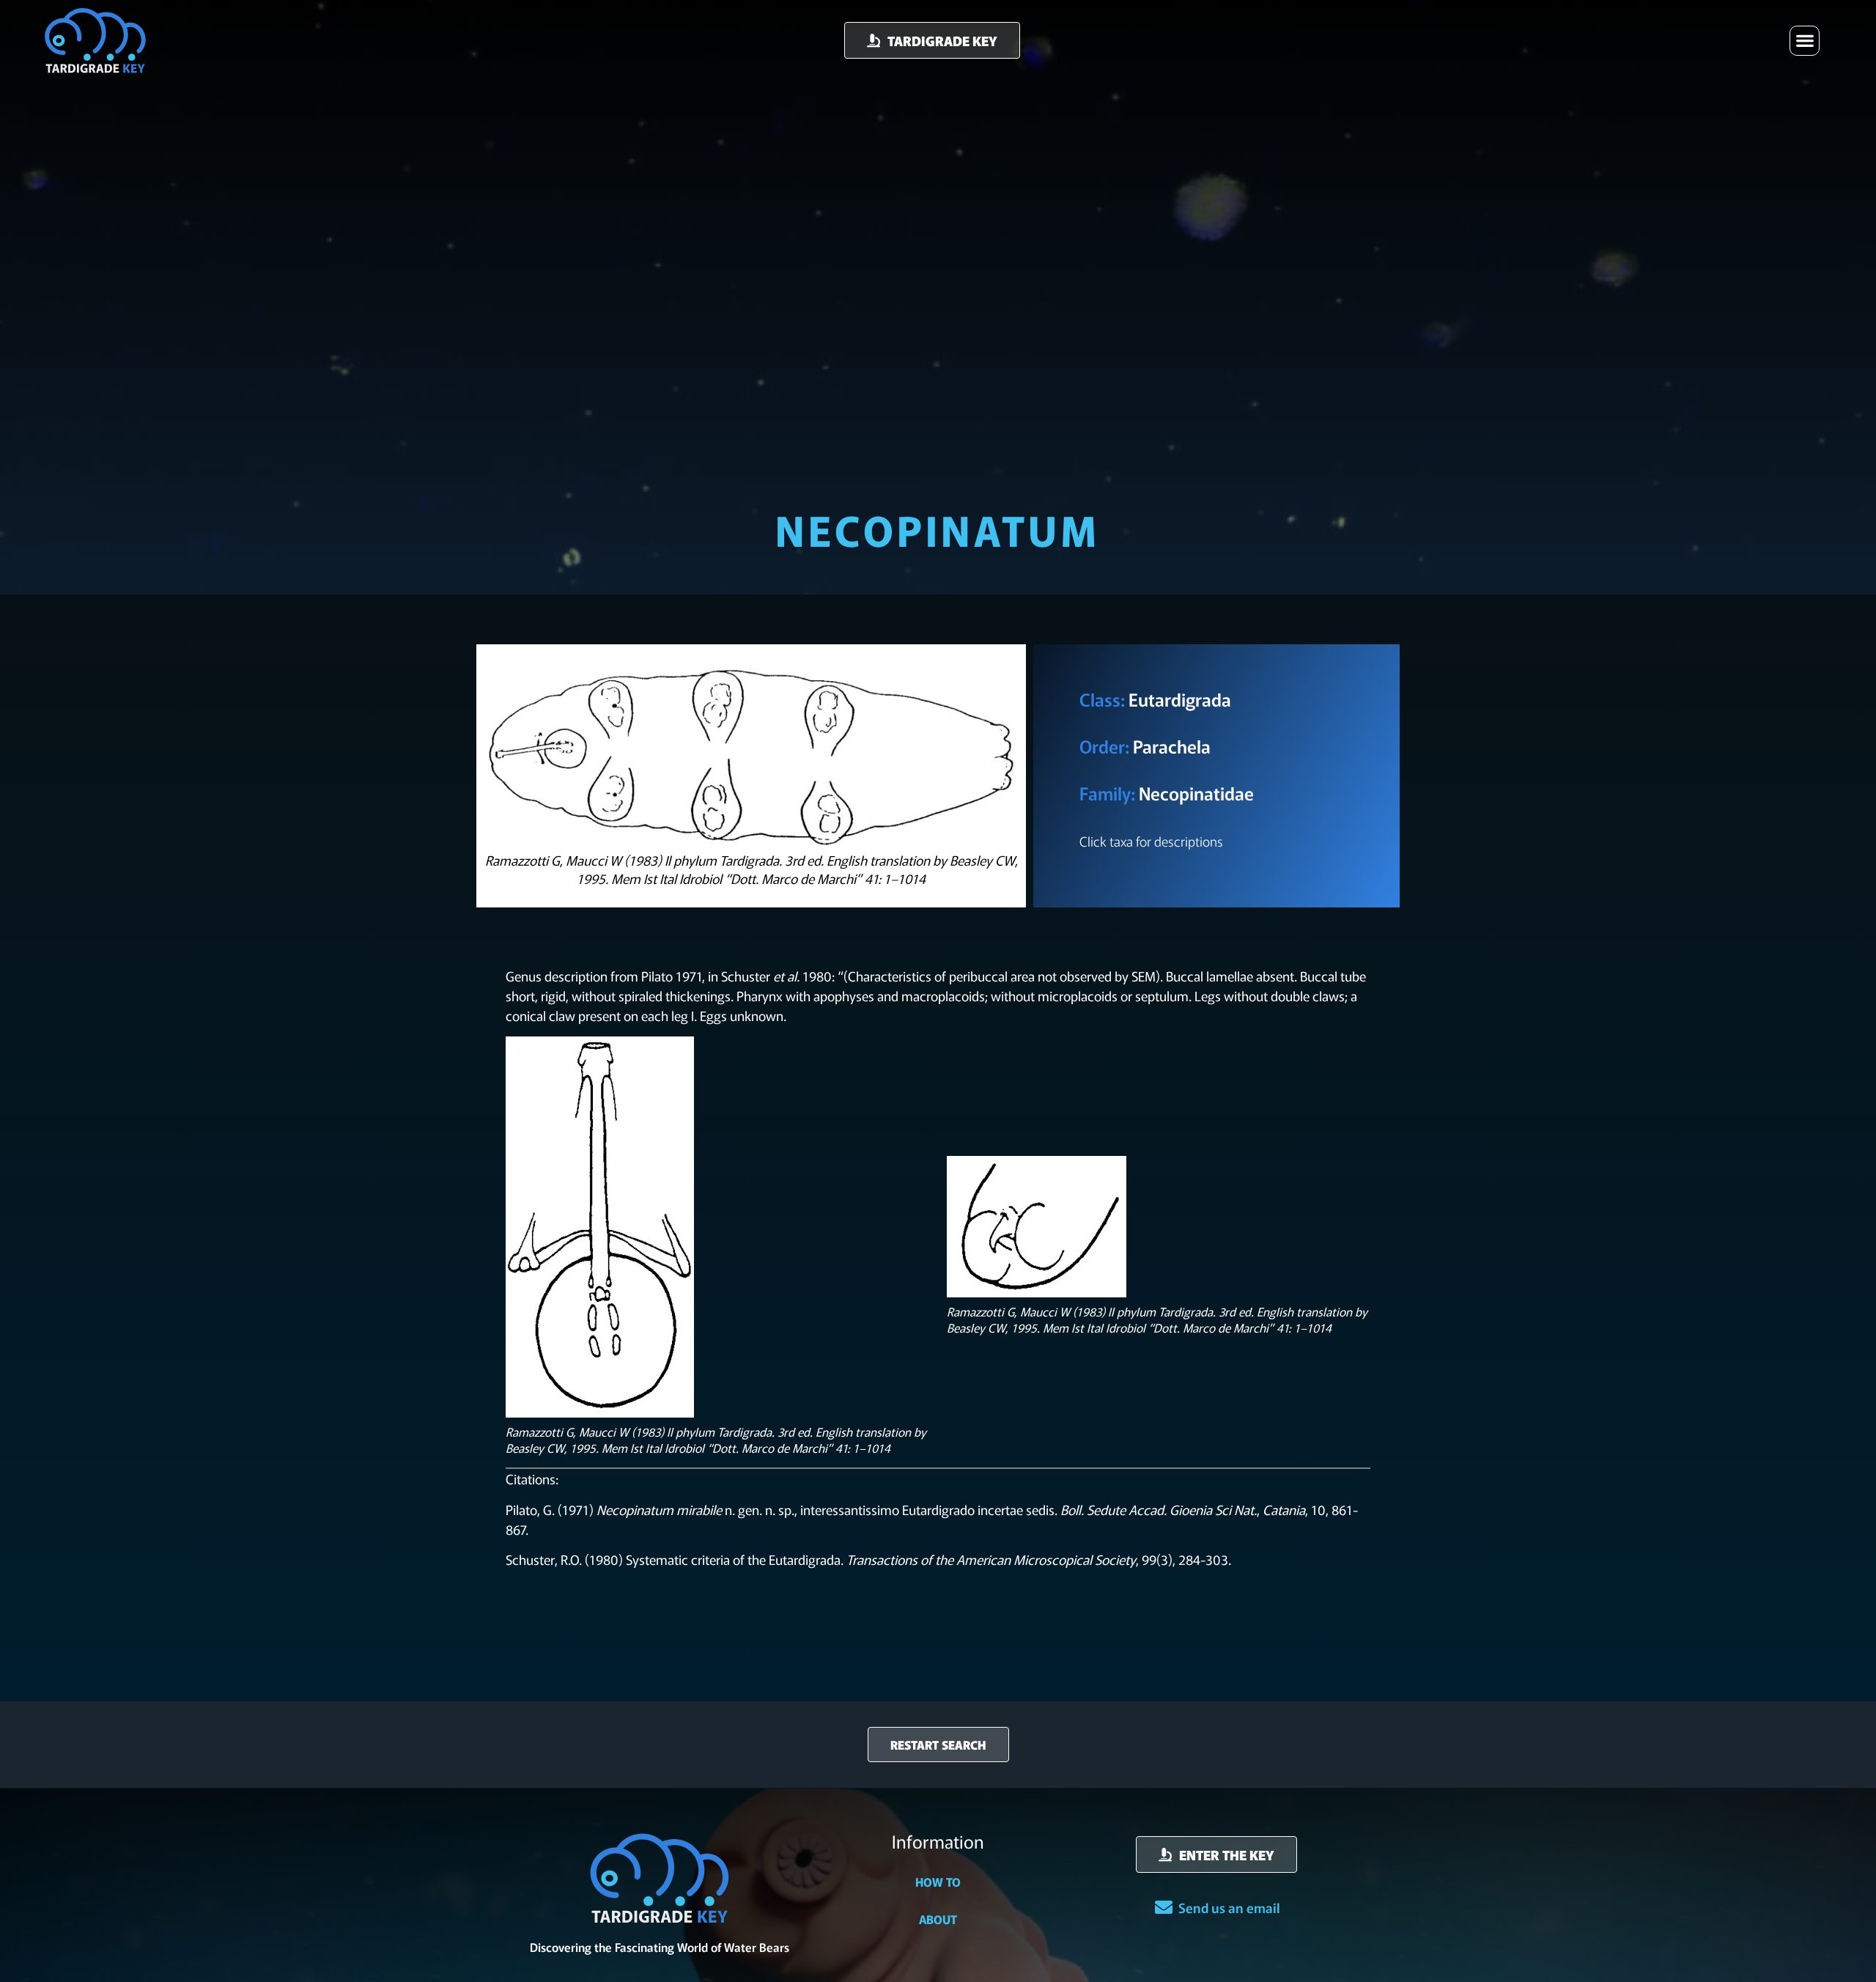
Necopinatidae (1196, 793)
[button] (1805, 41)
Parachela (1172, 746)
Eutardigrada (1180, 699)
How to (938, 1882)
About (938, 1919)
